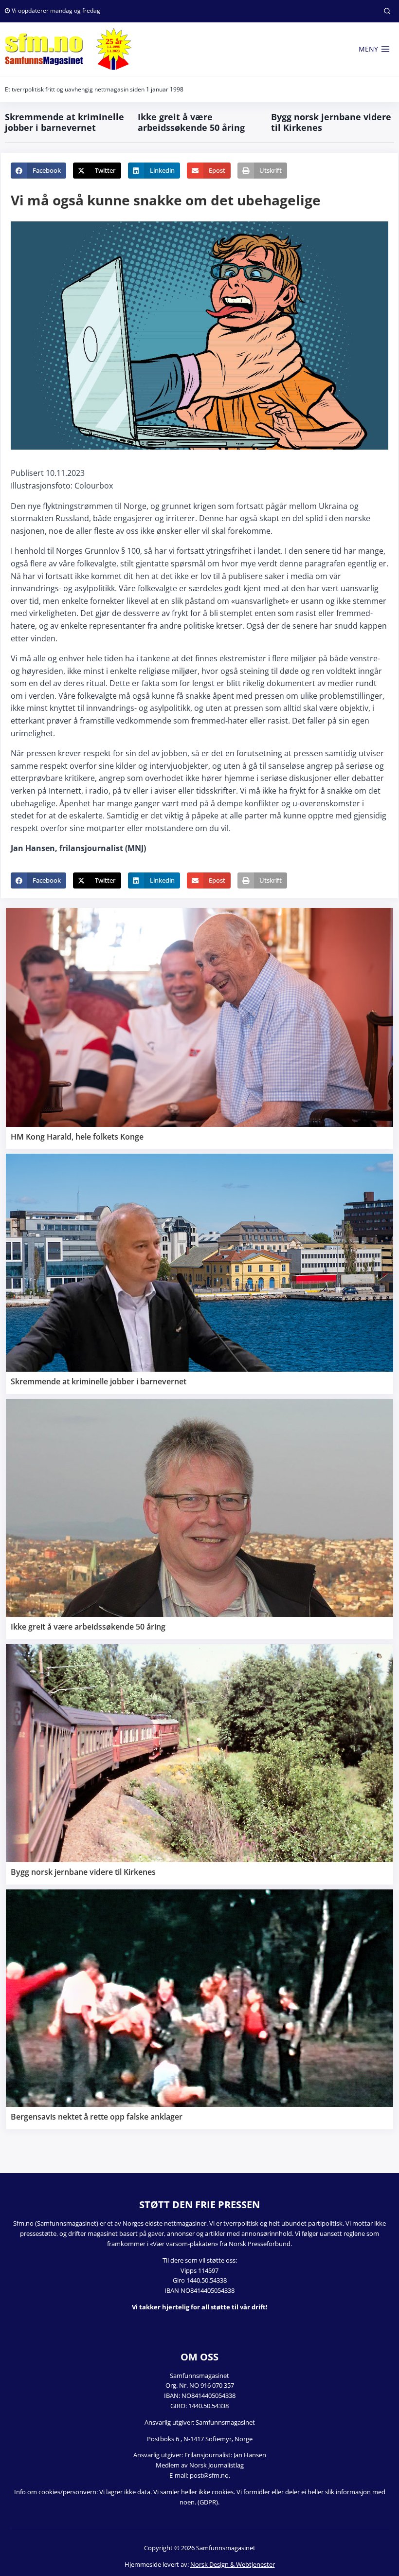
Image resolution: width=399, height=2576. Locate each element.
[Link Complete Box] (199, 1028)
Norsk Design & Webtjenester (233, 2564)
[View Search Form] (387, 11)
